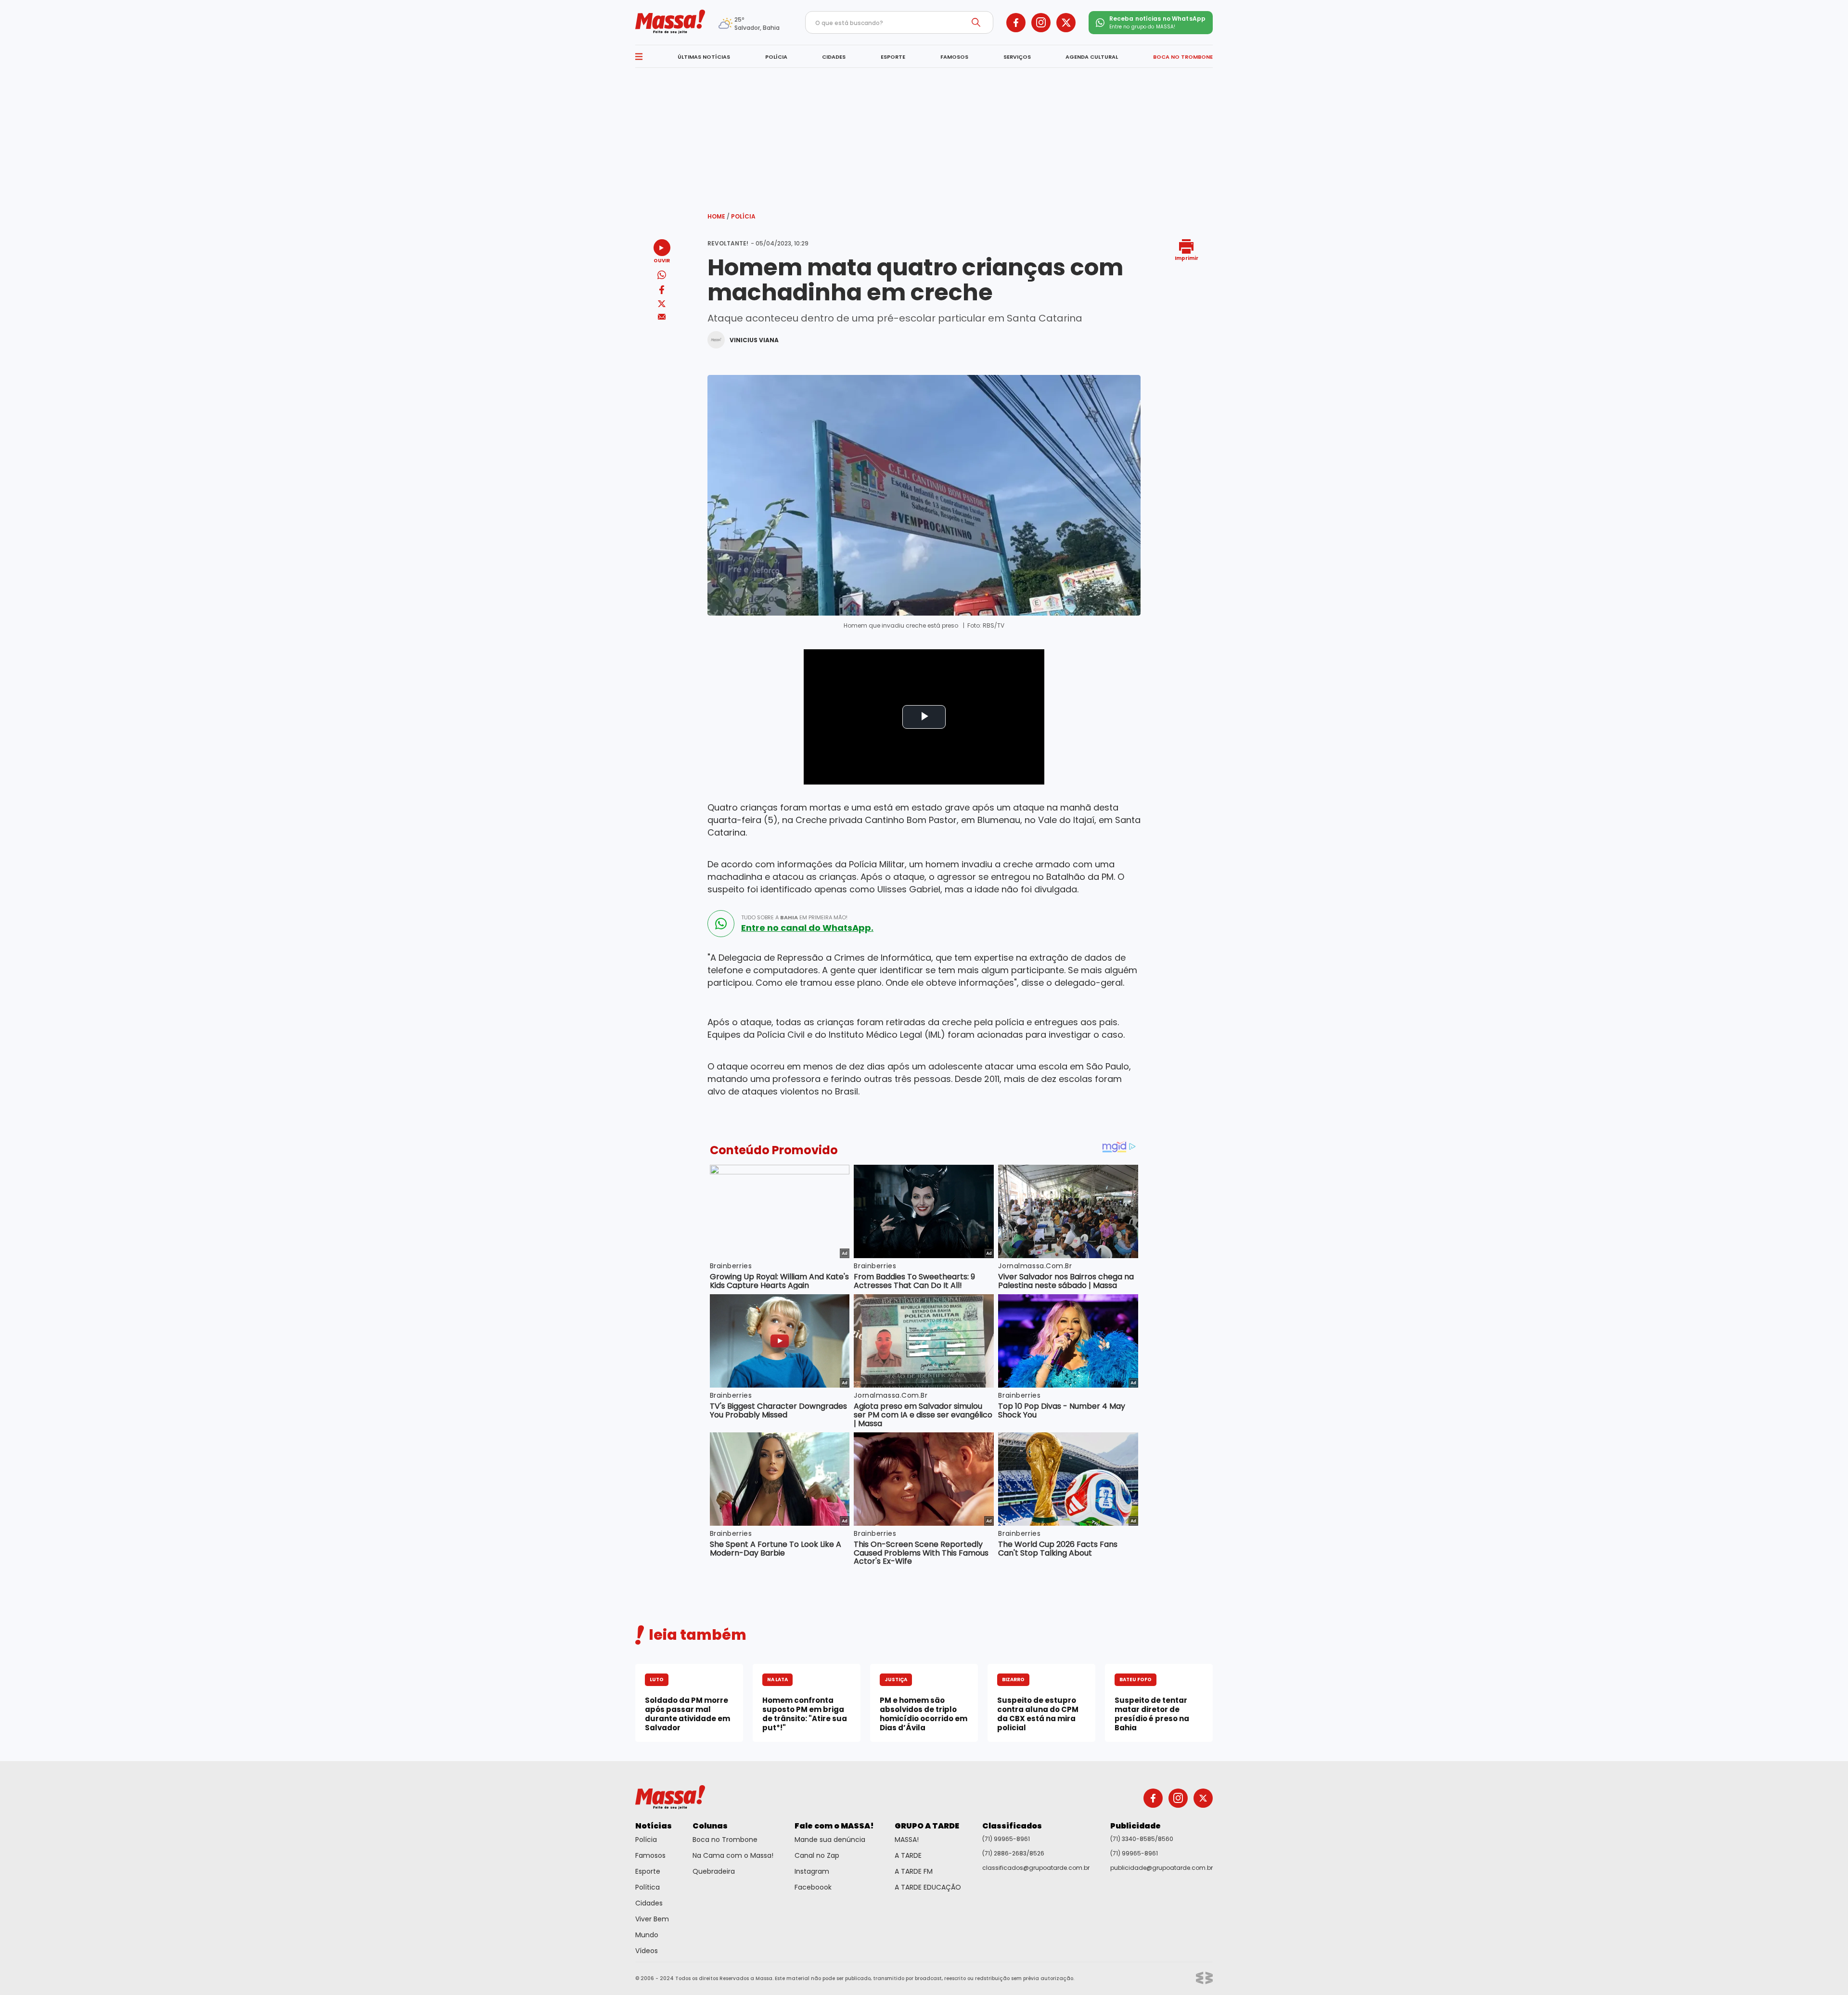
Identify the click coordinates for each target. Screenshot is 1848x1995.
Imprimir (1187, 258)
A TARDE (908, 1855)
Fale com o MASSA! (834, 1826)
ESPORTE (893, 57)
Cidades (649, 1903)
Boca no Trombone (725, 1840)
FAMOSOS (954, 57)
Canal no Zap (817, 1855)
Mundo (647, 1935)
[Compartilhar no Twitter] (662, 304)
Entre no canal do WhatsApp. (807, 928)
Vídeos (647, 1951)
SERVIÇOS (1017, 57)
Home (719, 216)
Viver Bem (652, 1919)
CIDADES (834, 57)
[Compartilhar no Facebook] (662, 291)
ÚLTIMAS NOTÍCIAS (704, 57)
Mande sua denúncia (830, 1840)
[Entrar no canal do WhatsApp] (721, 924)
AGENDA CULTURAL (1092, 57)
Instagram (812, 1871)
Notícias (654, 1826)
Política (648, 1887)
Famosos (650, 1855)
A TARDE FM (914, 1871)
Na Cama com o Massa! (733, 1855)
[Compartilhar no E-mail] (662, 317)
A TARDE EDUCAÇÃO (928, 1887)
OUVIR (662, 260)
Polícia (743, 216)
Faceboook (813, 1887)
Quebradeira (714, 1871)
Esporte (648, 1871)
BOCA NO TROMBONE (1183, 57)
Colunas (710, 1826)
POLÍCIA (776, 57)
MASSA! (907, 1840)
